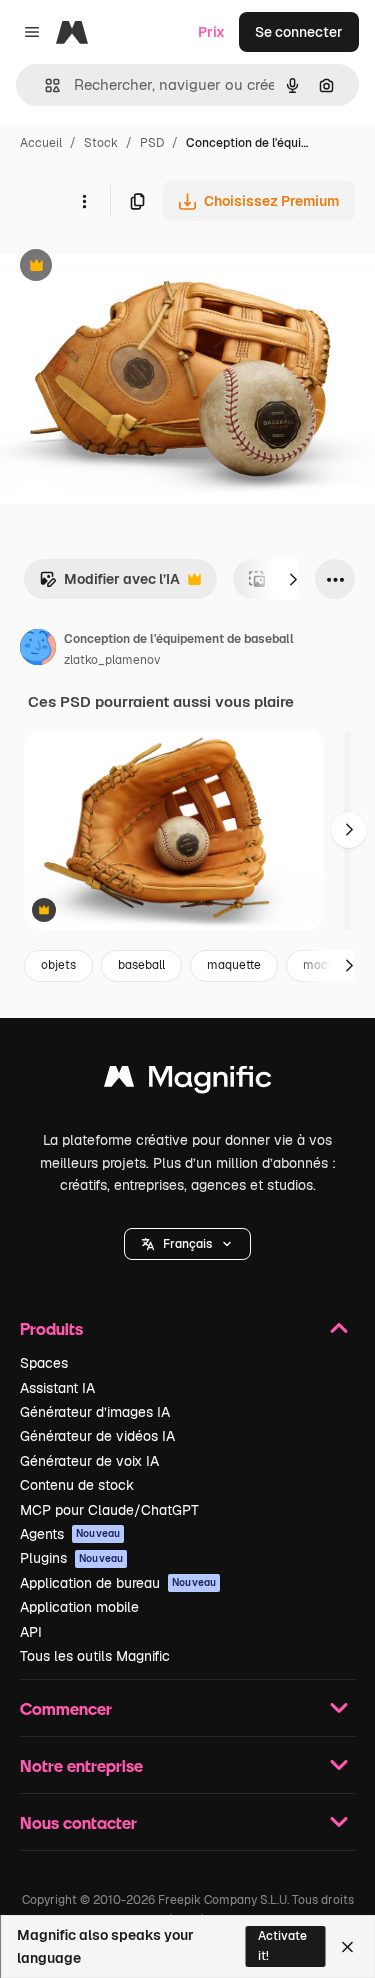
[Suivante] (293, 579)
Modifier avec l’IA (109, 584)
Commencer (66, 1708)
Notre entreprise (81, 1765)
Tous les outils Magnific (95, 1656)
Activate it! (282, 1945)
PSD (152, 143)
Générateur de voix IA (89, 1461)
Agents (70, 1534)
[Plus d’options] (84, 201)
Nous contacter (78, 1822)
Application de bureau (118, 1583)
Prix (211, 32)
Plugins (71, 1558)
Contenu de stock (77, 1485)
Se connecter (299, 32)
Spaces (44, 1363)
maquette (234, 965)
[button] (187, 1244)
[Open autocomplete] (44, 85)
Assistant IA (57, 1388)
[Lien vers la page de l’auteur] (38, 650)
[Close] (347, 1947)
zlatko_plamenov (112, 660)
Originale (132, 267)
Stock (101, 143)
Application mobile (79, 1607)
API (31, 1632)
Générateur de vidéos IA (97, 1436)
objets (58, 965)
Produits (51, 1328)
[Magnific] (188, 1081)
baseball (141, 965)
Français (187, 1244)
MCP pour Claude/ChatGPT (109, 1510)
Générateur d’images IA (95, 1412)
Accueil (41, 143)
